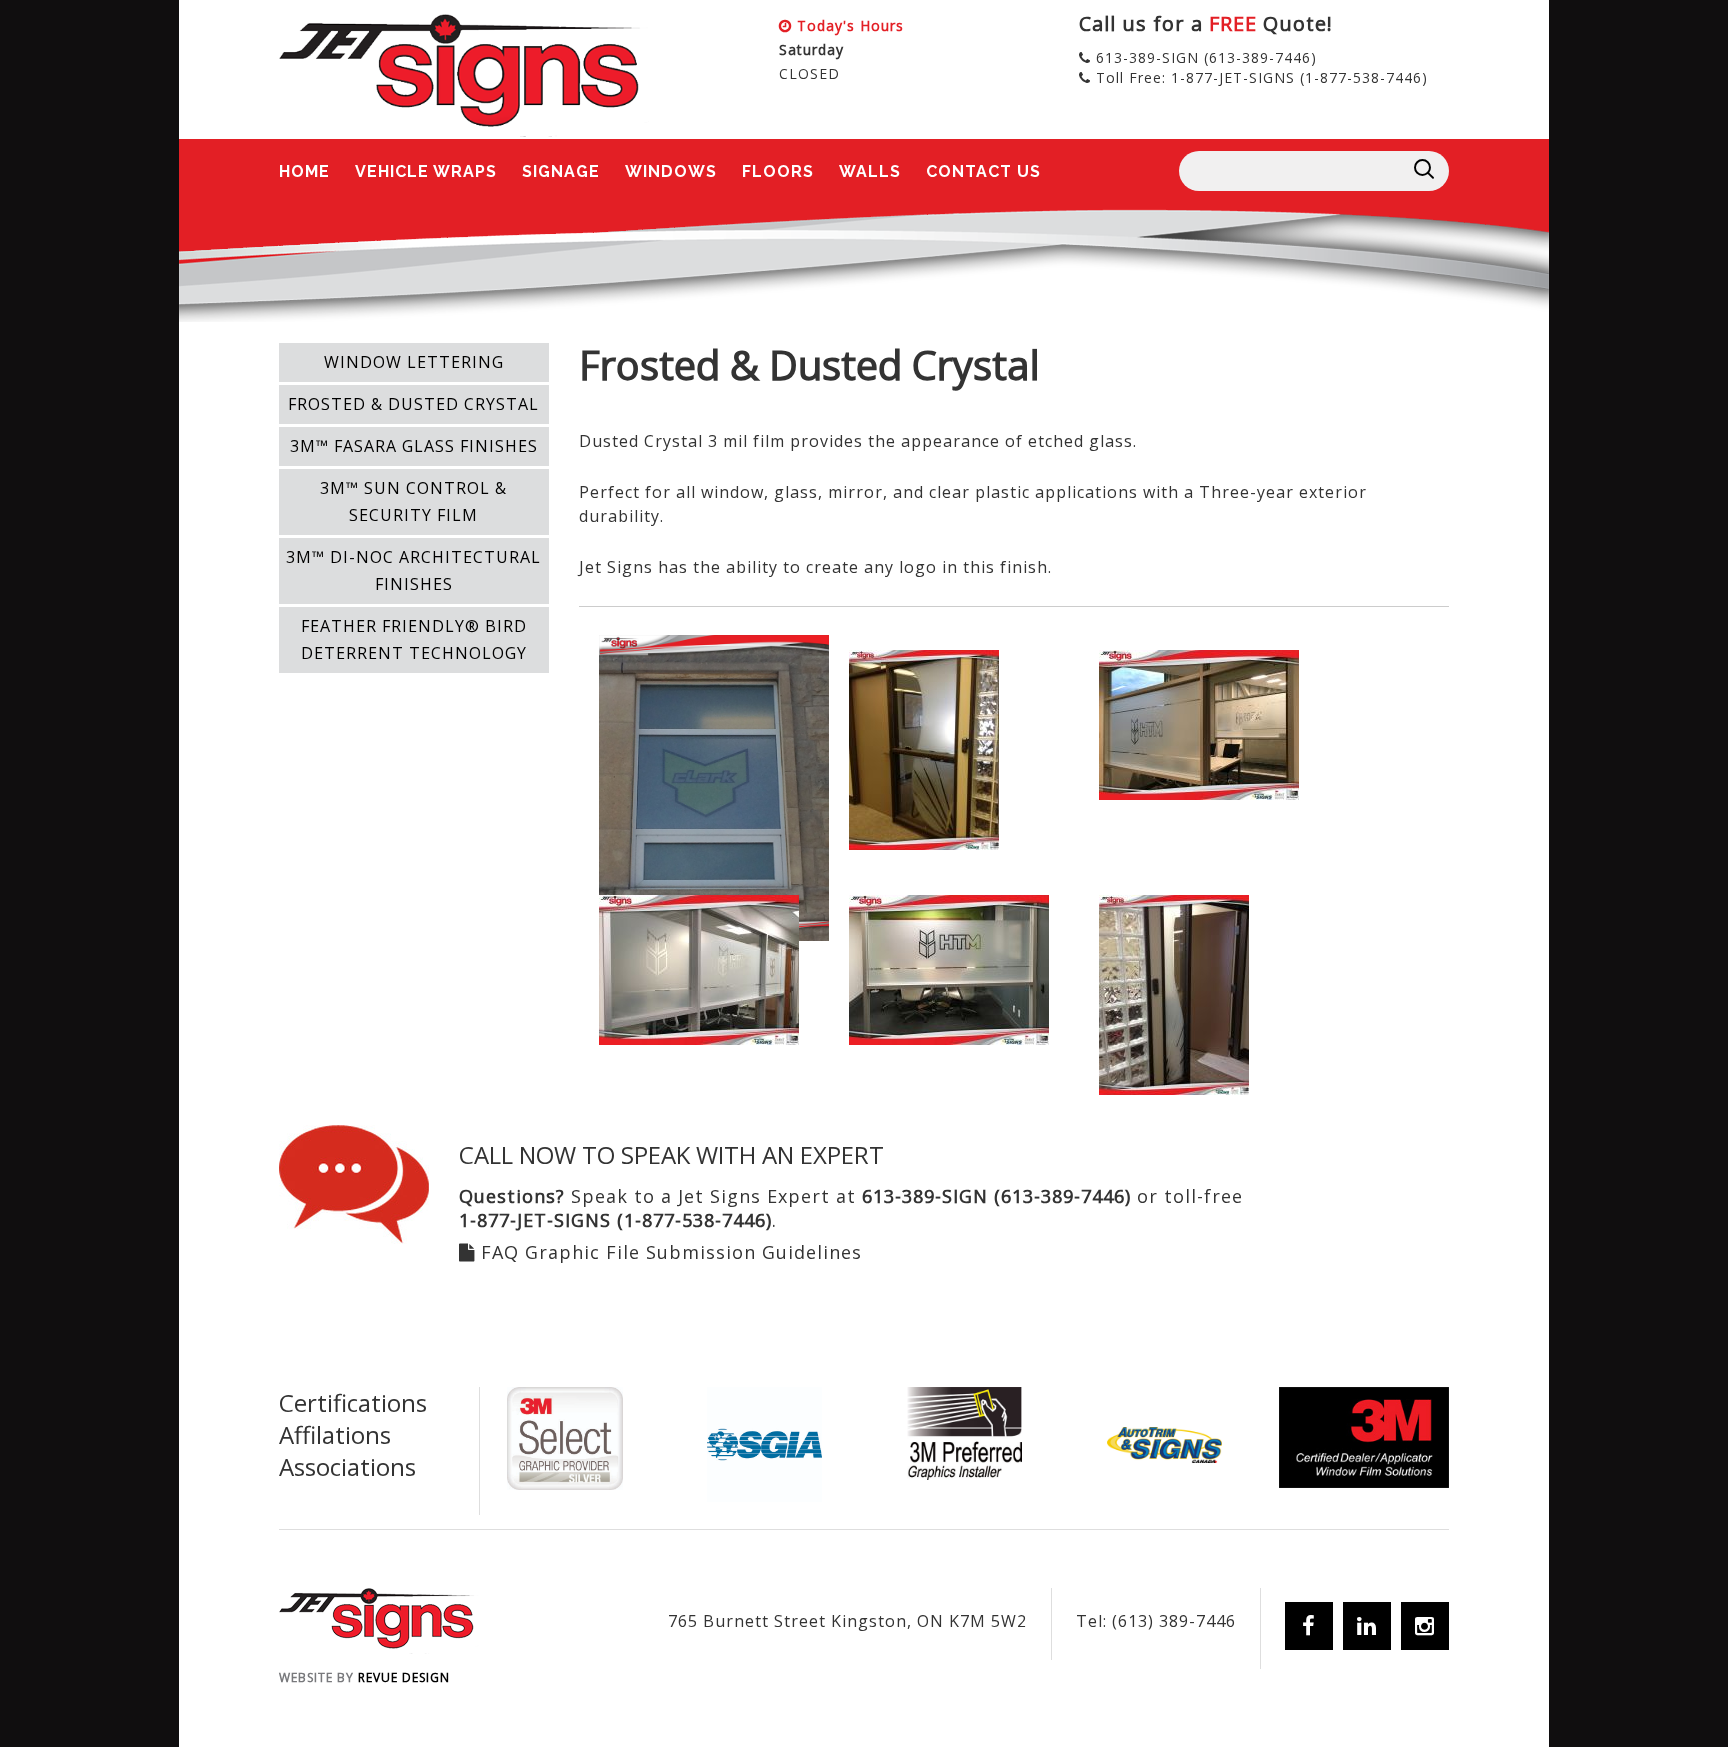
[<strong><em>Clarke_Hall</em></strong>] (714, 786)
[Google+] (1425, 1626)
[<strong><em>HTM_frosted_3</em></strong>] (949, 968)
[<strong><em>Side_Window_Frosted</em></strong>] (1174, 993)
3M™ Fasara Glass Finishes (414, 446)
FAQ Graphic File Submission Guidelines (671, 1252)
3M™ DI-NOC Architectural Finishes (413, 570)
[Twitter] (1367, 1626)
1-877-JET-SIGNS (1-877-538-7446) (1299, 77)
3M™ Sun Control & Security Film (413, 501)
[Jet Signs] (464, 75)
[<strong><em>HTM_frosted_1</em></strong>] (1199, 723)
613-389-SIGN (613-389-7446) (1206, 57)
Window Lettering (414, 362)
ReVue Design (364, 1677)
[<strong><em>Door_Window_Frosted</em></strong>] (924, 748)
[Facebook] (1309, 1626)
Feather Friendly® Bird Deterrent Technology (414, 639)
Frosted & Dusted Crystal (413, 404)
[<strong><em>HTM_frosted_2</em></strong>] (699, 968)
